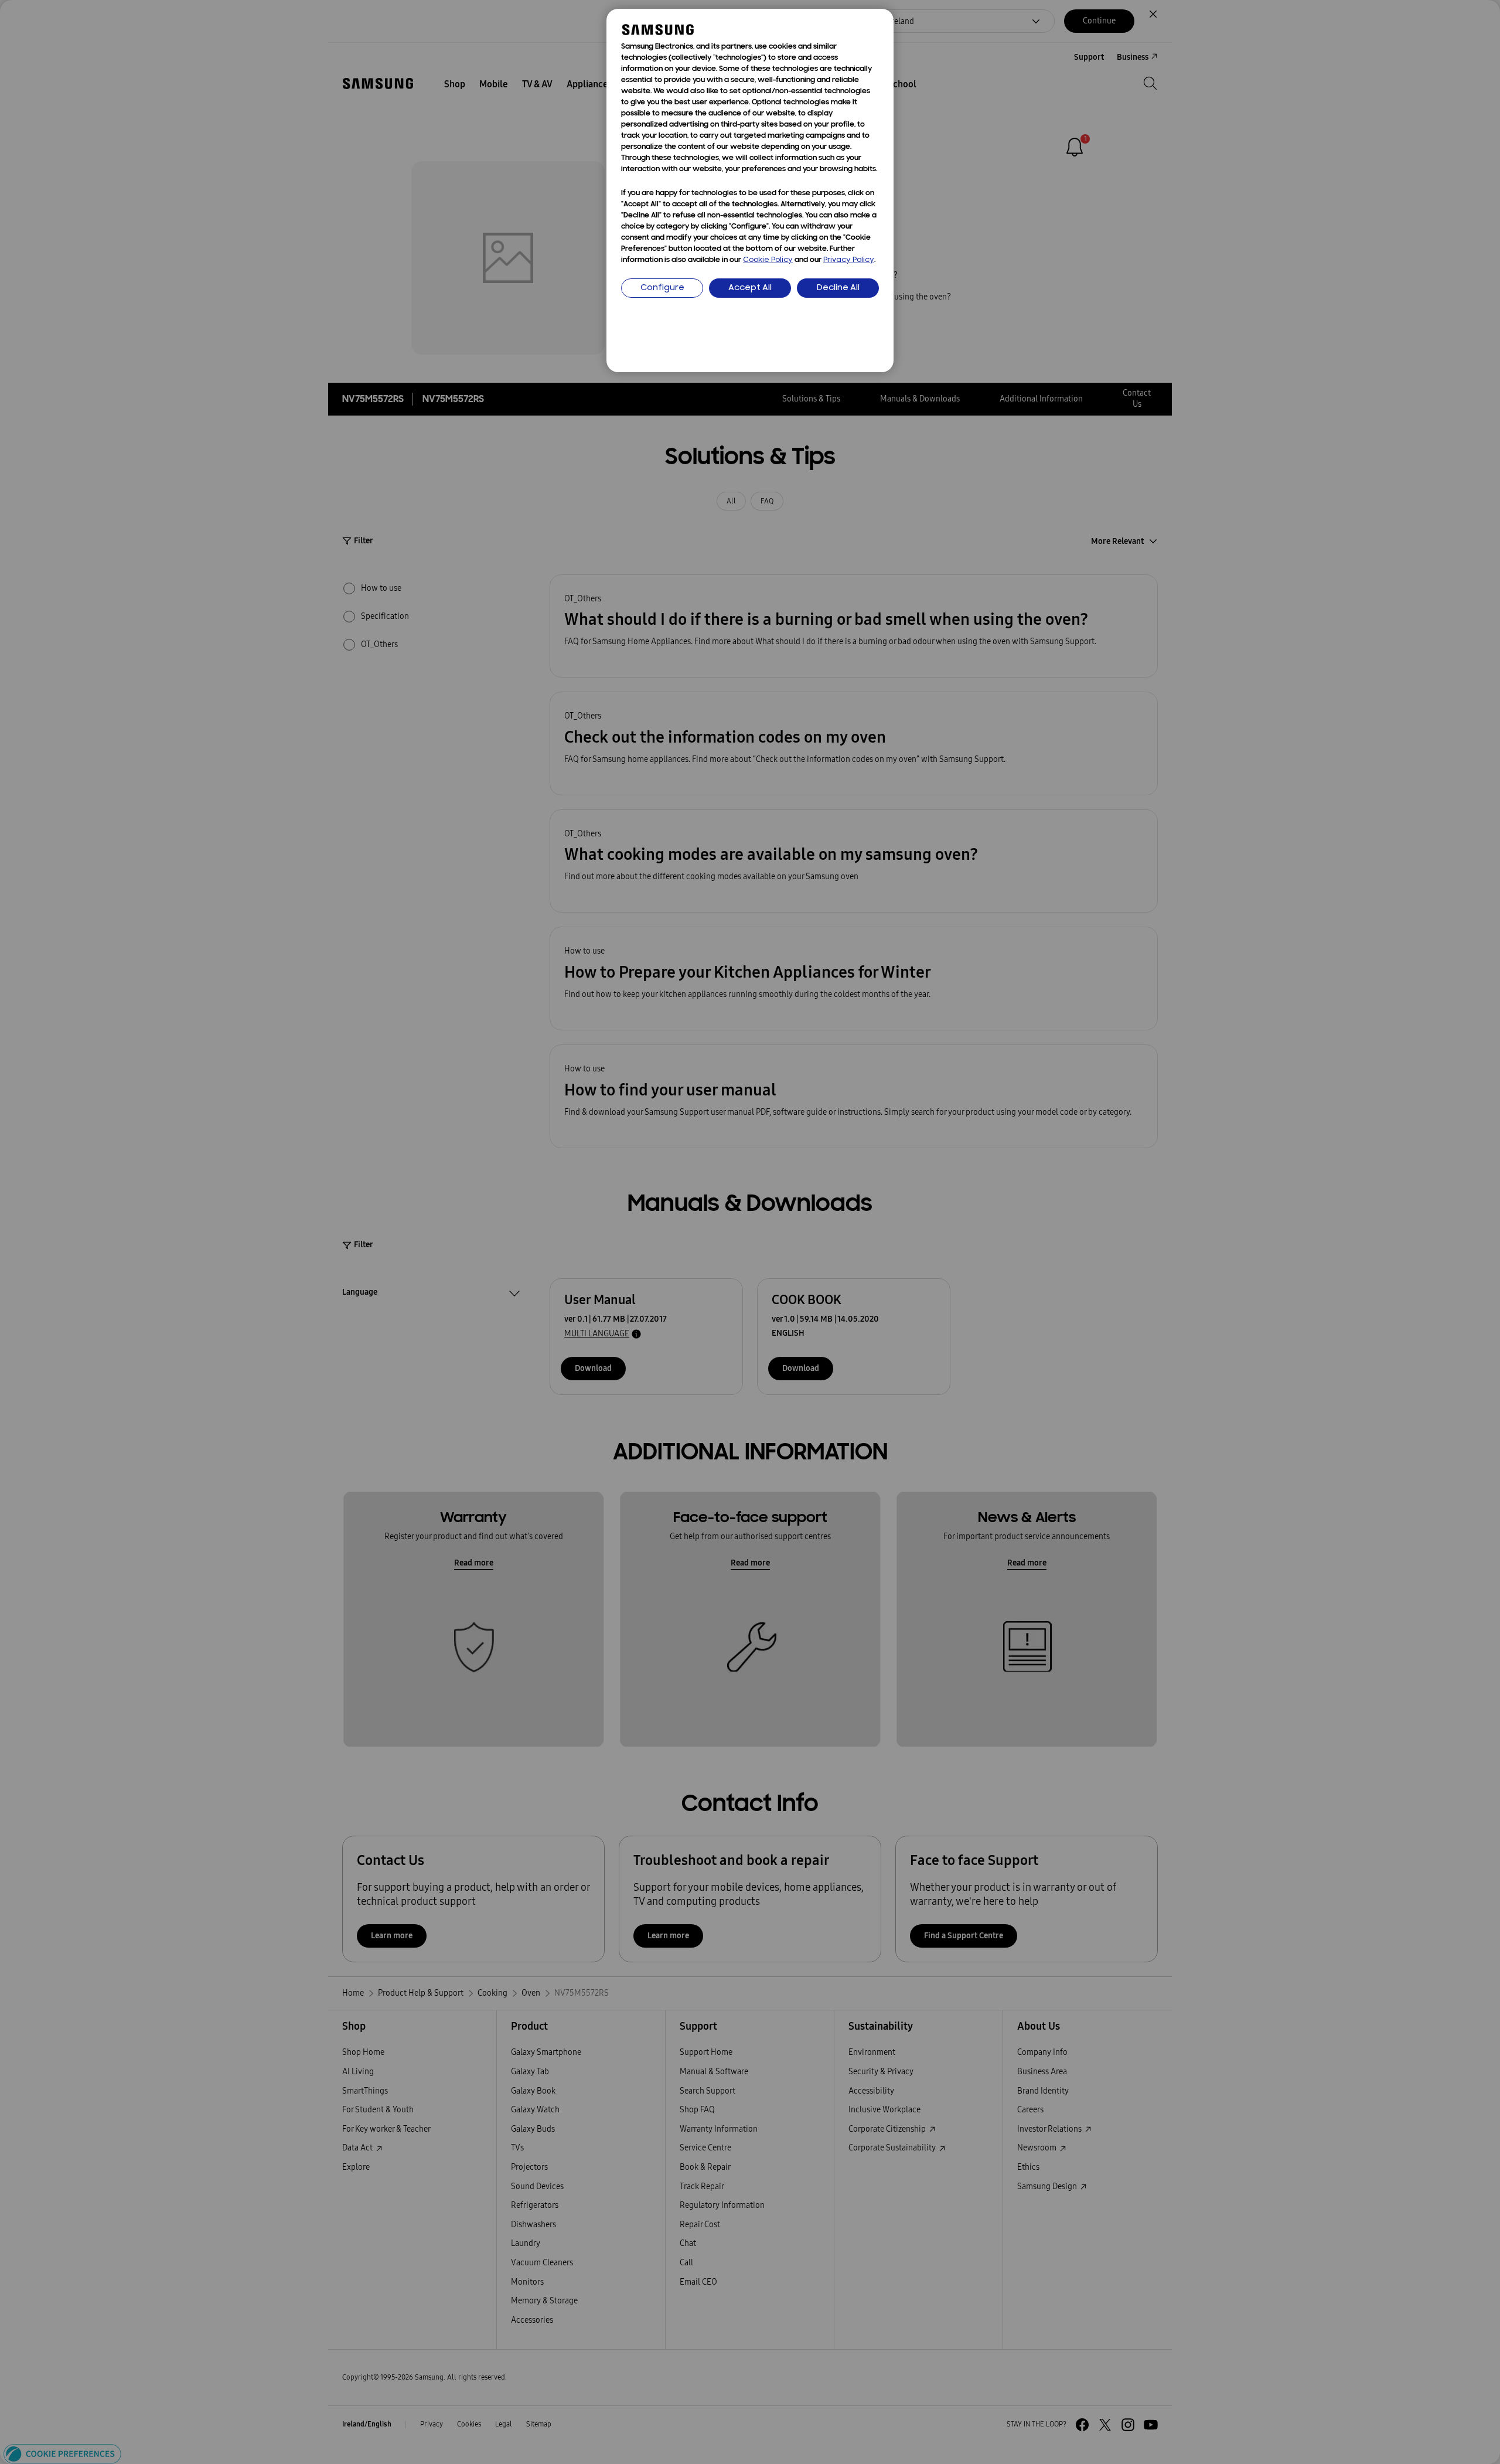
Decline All (838, 288)
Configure (662, 288)
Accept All (750, 288)
